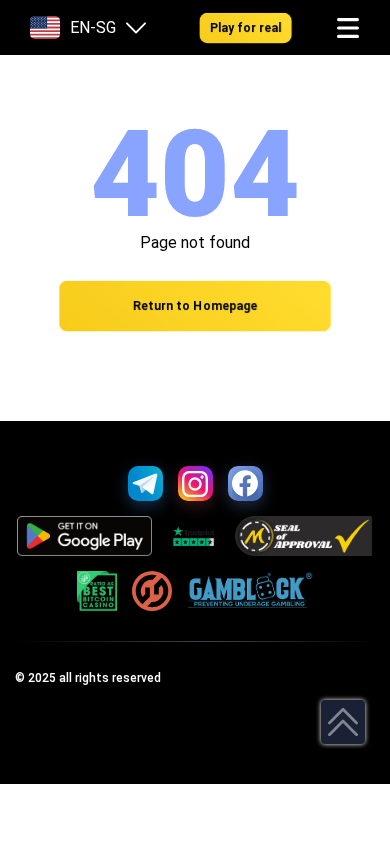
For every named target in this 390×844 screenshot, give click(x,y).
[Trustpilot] (193, 536)
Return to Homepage (194, 306)
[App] (84, 536)
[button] (348, 28)
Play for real (245, 27)
